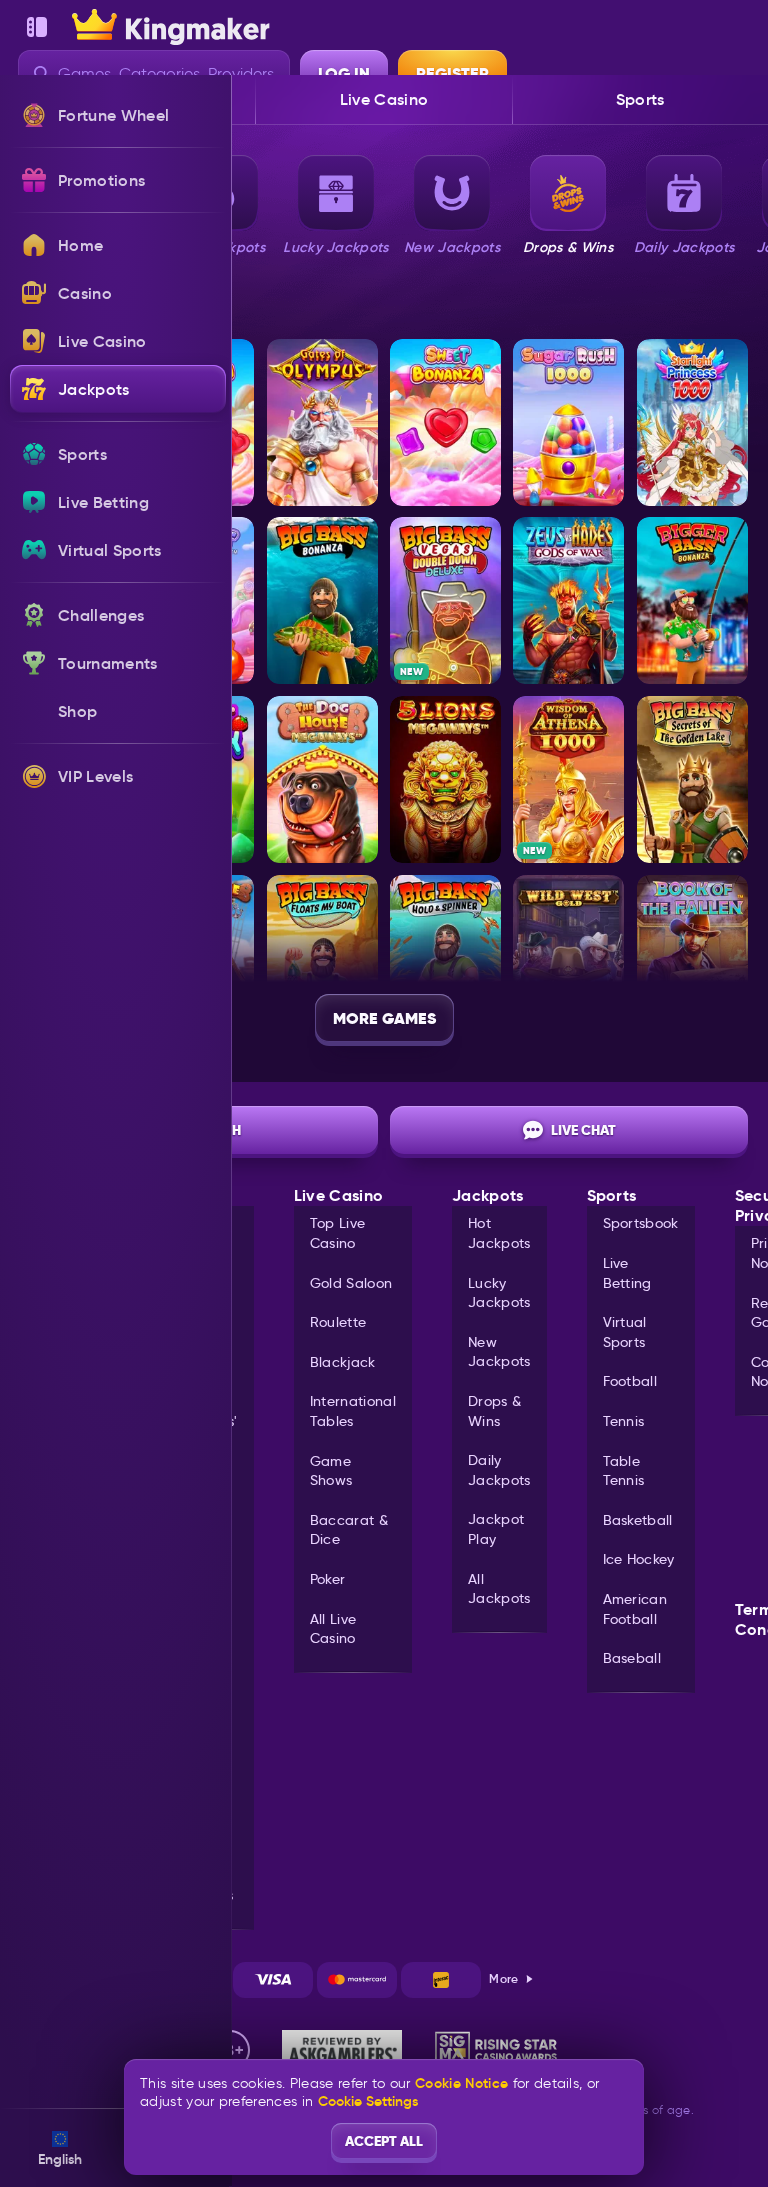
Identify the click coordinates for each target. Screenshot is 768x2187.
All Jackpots (499, 1589)
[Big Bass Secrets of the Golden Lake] (692, 779)
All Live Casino (333, 1629)
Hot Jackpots (499, 1233)
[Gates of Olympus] (322, 422)
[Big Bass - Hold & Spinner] (445, 958)
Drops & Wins (494, 1411)
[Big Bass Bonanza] (322, 600)
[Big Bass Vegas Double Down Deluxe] (445, 600)
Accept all (384, 2141)
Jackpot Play (496, 1529)
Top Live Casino (338, 1233)
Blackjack (343, 1362)
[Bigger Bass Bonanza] (692, 600)
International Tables (353, 1411)
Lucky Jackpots (499, 1293)
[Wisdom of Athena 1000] (568, 779)
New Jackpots (499, 1352)
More (503, 1978)
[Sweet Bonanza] (445, 422)
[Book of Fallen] (692, 958)
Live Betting (627, 1273)
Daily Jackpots (499, 1470)
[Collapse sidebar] (37, 27)
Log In (344, 73)
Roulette (338, 1322)
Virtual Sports (625, 1332)
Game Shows (331, 1471)
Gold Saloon (351, 1283)
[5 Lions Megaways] (445, 779)
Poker (328, 1579)
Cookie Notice (461, 2083)
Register (452, 73)
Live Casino (384, 99)
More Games (384, 1018)
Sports (640, 99)
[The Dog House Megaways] (322, 779)
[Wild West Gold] (568, 958)
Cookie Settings (368, 2101)
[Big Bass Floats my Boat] (322, 958)
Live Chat (583, 1130)
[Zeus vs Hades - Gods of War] (568, 600)
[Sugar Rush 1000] (568, 422)
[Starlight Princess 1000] (692, 422)
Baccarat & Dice (349, 1530)
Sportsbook (641, 1223)
